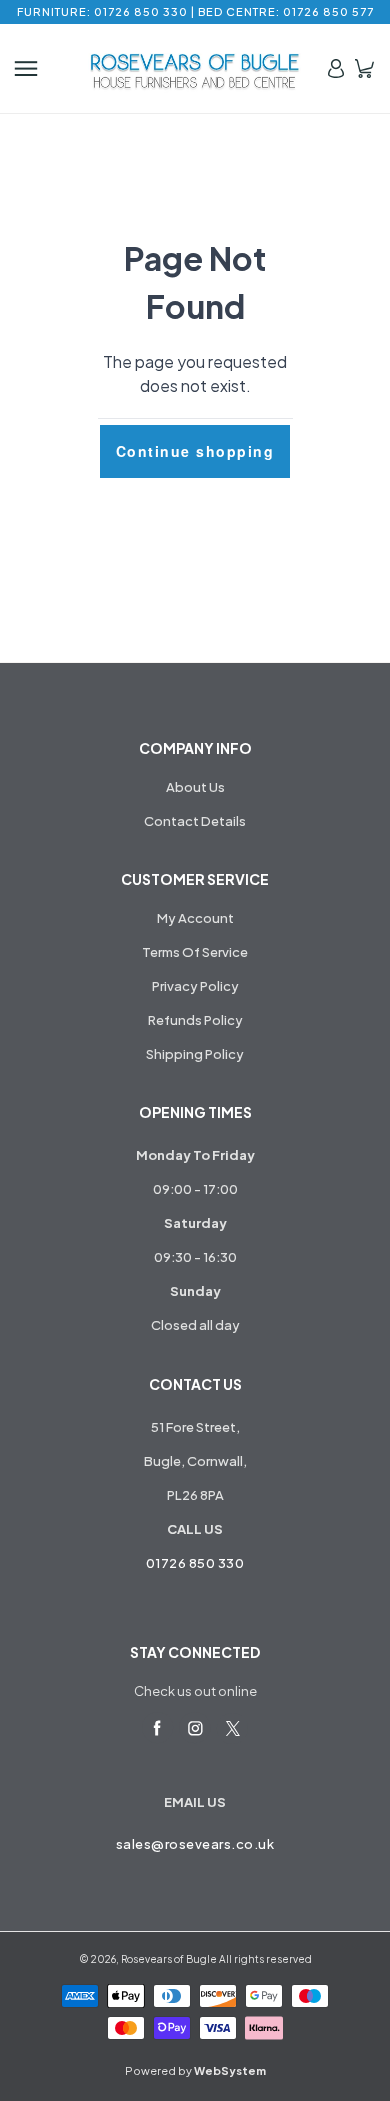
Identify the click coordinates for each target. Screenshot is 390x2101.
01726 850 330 (195, 1563)
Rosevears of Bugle (169, 1959)
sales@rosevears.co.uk (195, 1844)
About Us (195, 787)
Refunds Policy (195, 1020)
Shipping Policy (195, 1054)
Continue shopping (195, 451)
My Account (195, 918)
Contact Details (195, 821)
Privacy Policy (195, 986)
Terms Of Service (195, 952)
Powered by (195, 2070)
